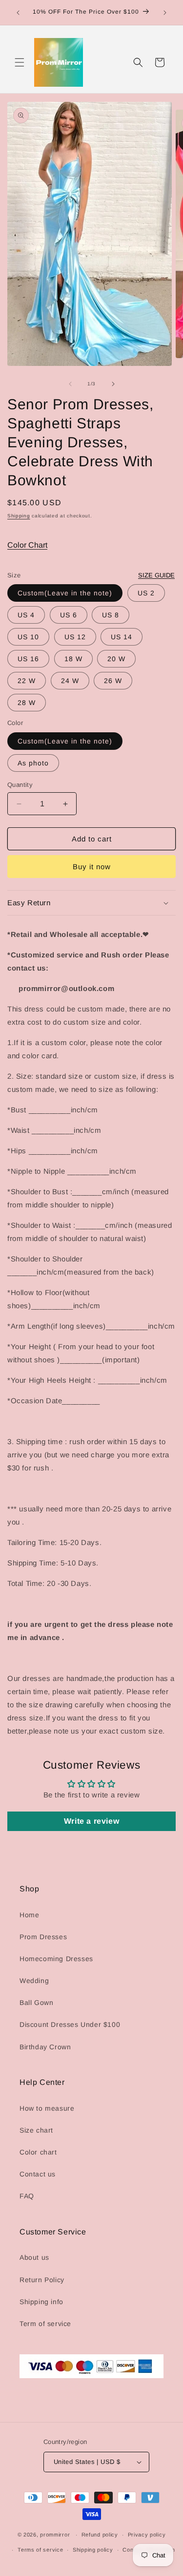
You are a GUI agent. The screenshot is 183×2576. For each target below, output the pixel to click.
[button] (20, 62)
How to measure (47, 2108)
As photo (33, 763)
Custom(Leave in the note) (65, 593)
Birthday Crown (45, 2047)
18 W (73, 659)
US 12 (75, 637)
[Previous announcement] (18, 13)
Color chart (38, 2152)
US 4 (26, 615)
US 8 (111, 615)
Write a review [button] (91, 1821)
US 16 (28, 659)
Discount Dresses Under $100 (70, 2024)
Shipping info (41, 2302)
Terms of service (40, 2550)
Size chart (36, 2130)
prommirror (55, 2535)
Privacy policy (147, 2535)
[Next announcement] (165, 13)
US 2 (146, 593)
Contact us (38, 2174)
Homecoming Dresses (56, 1959)
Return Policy (42, 2280)
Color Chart (27, 545)
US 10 (28, 637)
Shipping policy (93, 2550)
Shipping (19, 516)
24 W (70, 681)
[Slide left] (70, 384)
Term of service (45, 2324)
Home (29, 1915)
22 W (27, 681)
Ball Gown (36, 2003)
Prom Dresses (43, 1937)
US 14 (122, 637)
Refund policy (100, 2535)
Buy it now (92, 867)
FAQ (27, 2196)
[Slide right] (113, 384)
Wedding (34, 1981)
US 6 (69, 615)
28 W (27, 703)
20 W (116, 659)
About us (34, 2257)
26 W (113, 681)
